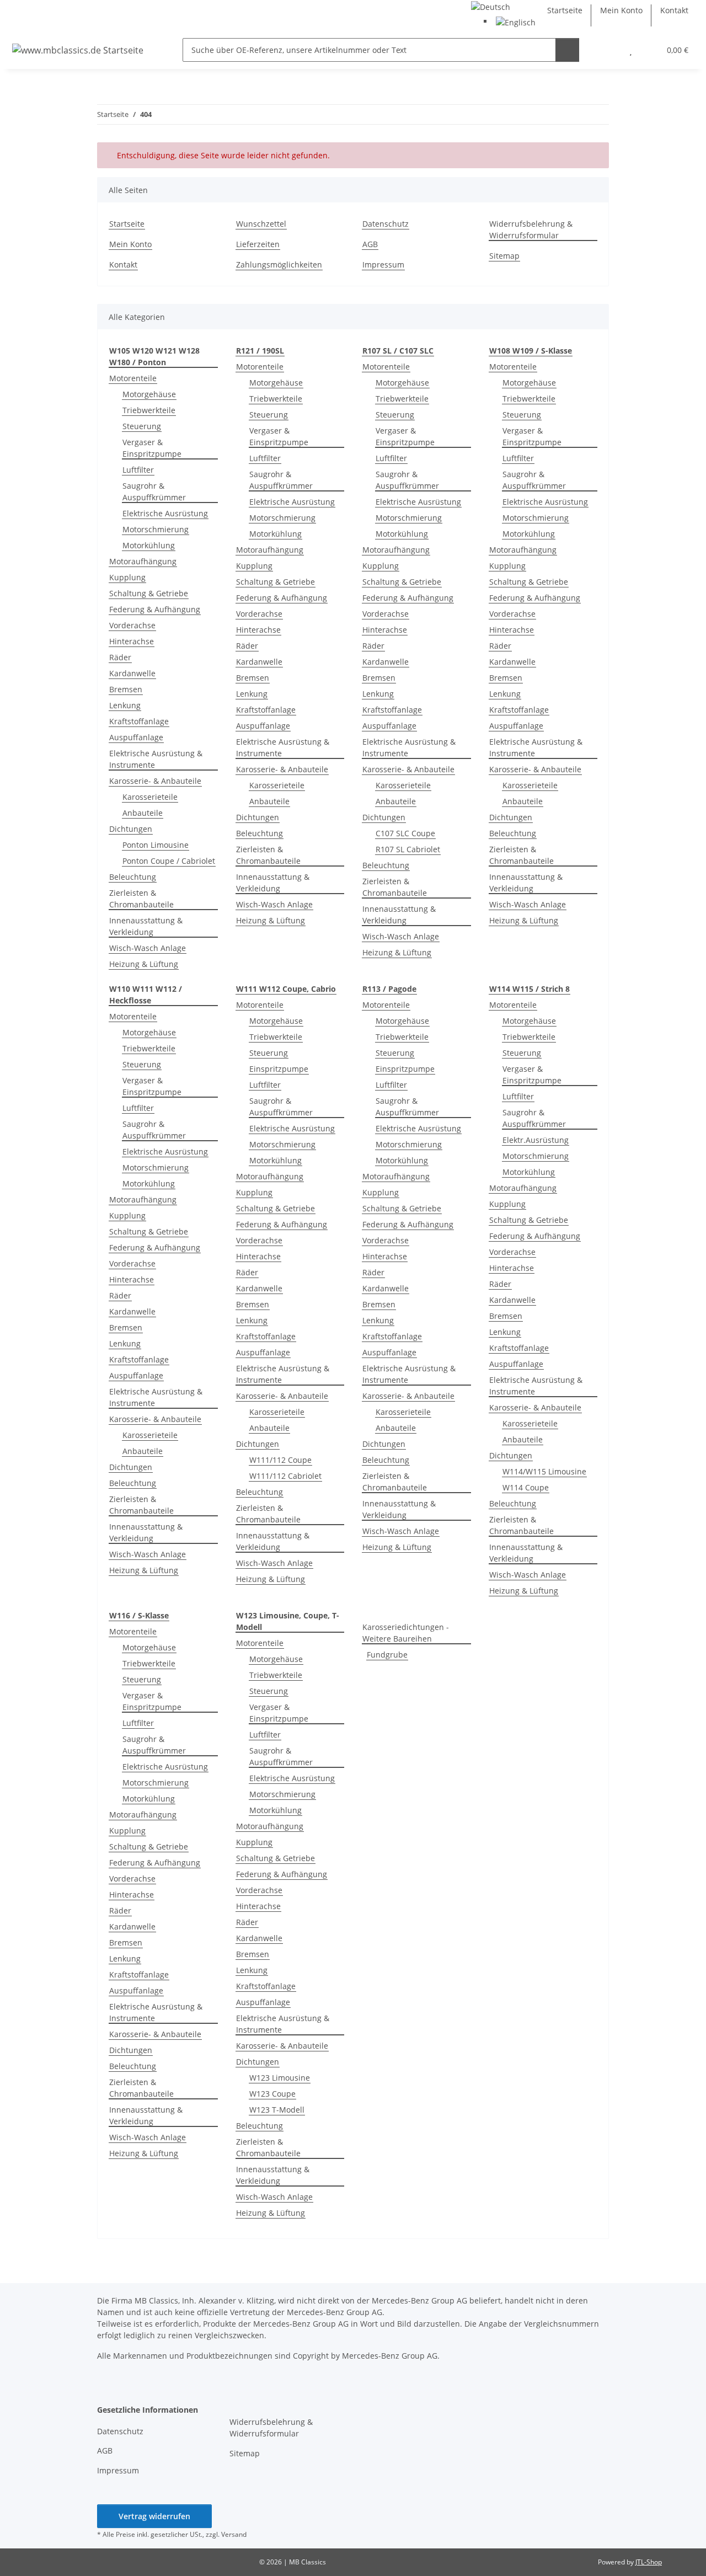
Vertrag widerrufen (154, 2516)
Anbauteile (143, 813)
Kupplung (127, 577)
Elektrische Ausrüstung (165, 513)
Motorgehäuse (149, 394)
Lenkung (125, 705)
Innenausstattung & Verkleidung (146, 926)
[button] (609, 50)
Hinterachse (132, 641)
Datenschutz (386, 224)
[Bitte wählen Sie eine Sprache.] (491, 6)
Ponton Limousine (156, 845)
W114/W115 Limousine (544, 1471)
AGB (370, 244)
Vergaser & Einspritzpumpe (152, 448)
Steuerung (142, 426)
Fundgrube (387, 1655)
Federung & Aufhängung (155, 609)
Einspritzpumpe (279, 1069)
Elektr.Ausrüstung (536, 1140)
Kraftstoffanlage (139, 721)
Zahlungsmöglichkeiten (279, 264)
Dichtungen (131, 829)
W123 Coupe (272, 2094)
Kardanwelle (132, 673)
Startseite (565, 10)
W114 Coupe (526, 1487)
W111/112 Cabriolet (285, 1476)
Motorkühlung (149, 545)
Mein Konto (621, 10)
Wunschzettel (261, 224)
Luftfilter (138, 470)
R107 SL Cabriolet (408, 849)
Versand (234, 2534)
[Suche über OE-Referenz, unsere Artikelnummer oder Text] (567, 50)
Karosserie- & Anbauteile (155, 781)
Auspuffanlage (136, 737)
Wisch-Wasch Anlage (148, 948)
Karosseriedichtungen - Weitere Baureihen (406, 1633)
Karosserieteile (150, 797)
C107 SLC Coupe (405, 833)
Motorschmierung (156, 529)
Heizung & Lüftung (144, 964)
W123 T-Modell (277, 2110)
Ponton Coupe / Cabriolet (169, 861)
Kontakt (674, 10)
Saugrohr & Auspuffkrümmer (154, 491)
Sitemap (504, 256)
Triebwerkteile (149, 410)
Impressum (383, 264)
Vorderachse (132, 625)
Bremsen (126, 689)
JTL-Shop (649, 2562)
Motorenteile (133, 378)
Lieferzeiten (258, 244)
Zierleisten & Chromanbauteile (141, 899)
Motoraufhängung (143, 561)
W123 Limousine (280, 2078)
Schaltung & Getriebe (149, 593)
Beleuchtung (133, 877)
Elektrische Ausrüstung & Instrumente (156, 759)
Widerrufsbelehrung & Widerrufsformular (531, 229)
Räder (120, 657)
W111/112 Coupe (280, 1460)
